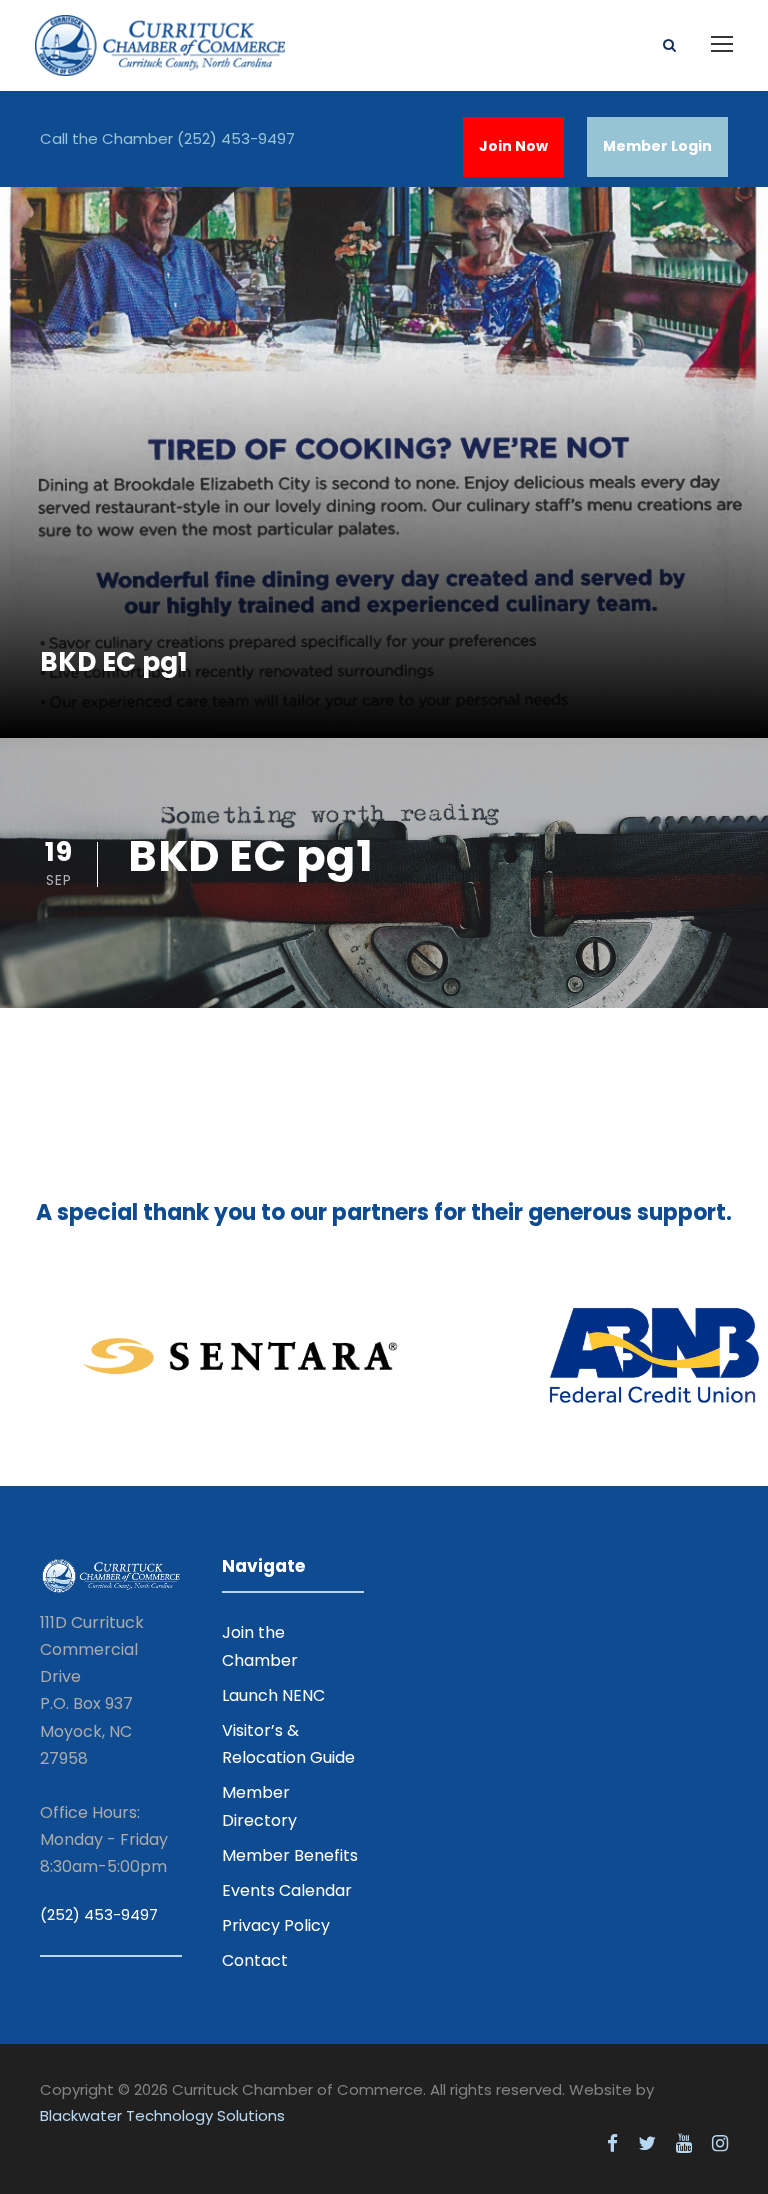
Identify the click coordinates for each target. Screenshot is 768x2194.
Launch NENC (273, 1695)
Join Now (513, 146)
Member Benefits (290, 1855)
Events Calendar (287, 1890)
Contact (255, 1960)
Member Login (657, 146)
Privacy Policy (276, 1925)
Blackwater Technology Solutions (162, 2115)
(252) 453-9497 (236, 138)
